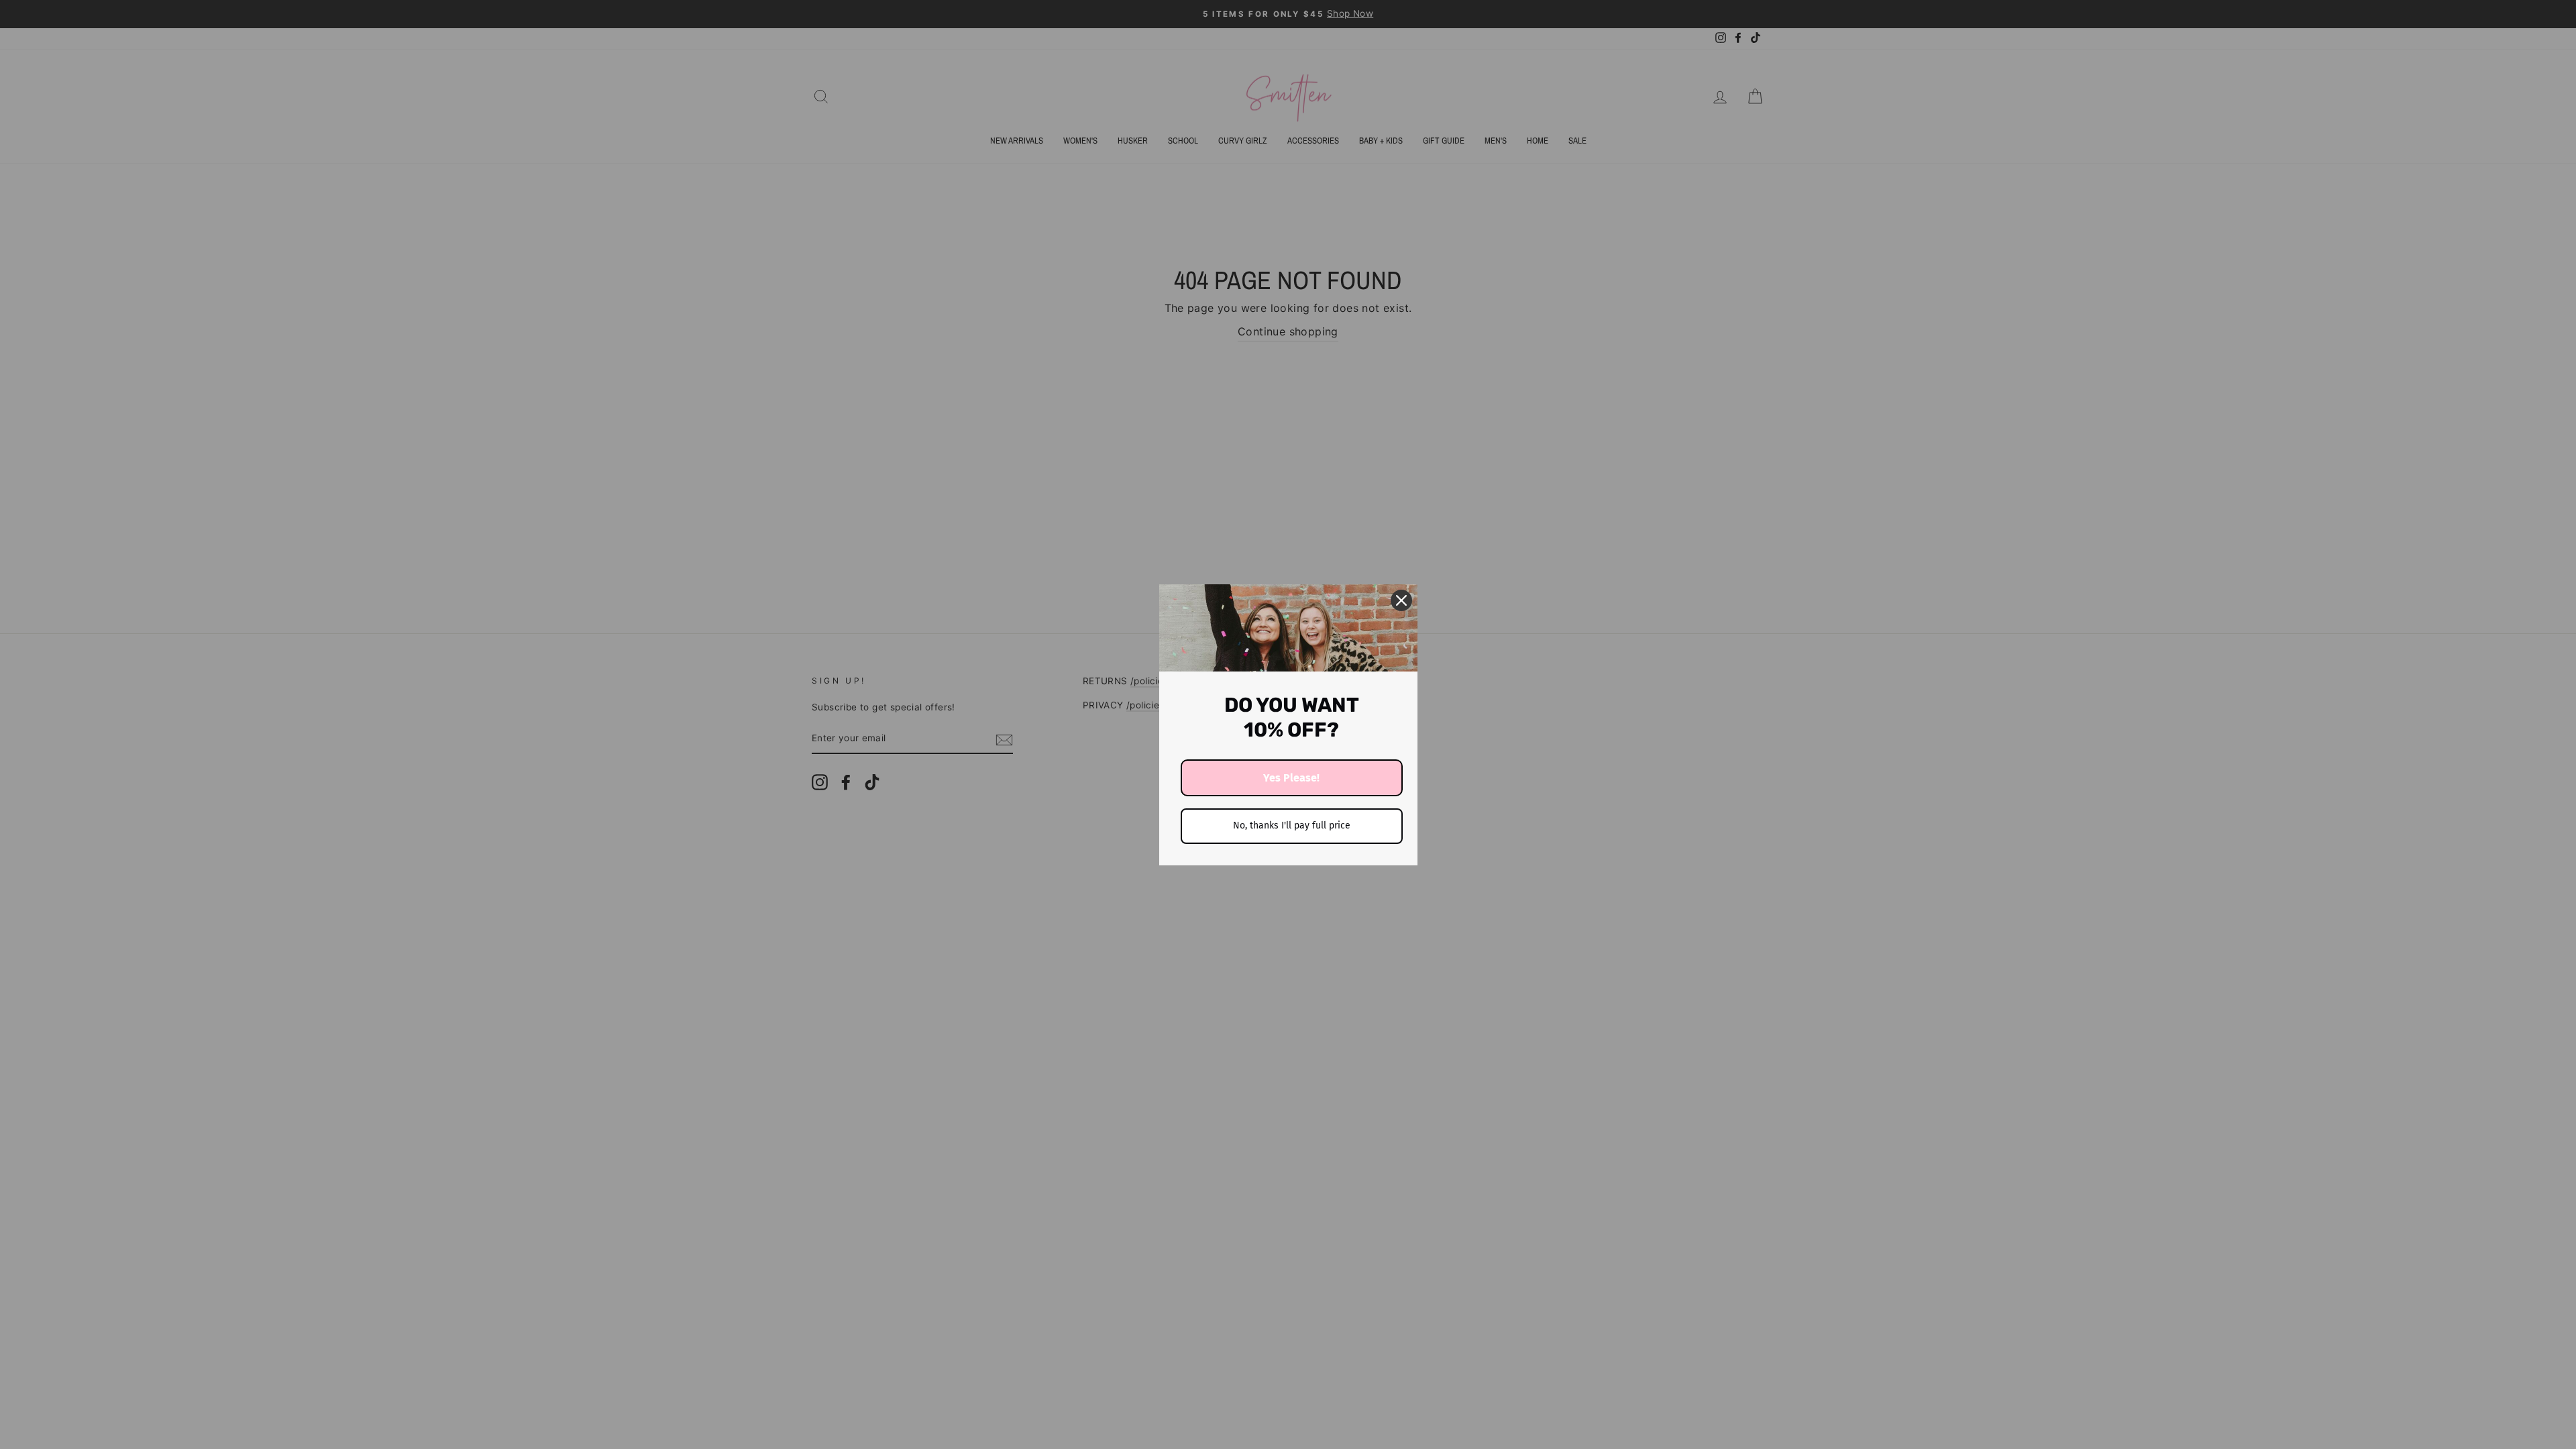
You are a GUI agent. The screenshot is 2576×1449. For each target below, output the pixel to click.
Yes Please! (1291, 778)
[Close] (1401, 600)
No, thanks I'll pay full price (1292, 825)
